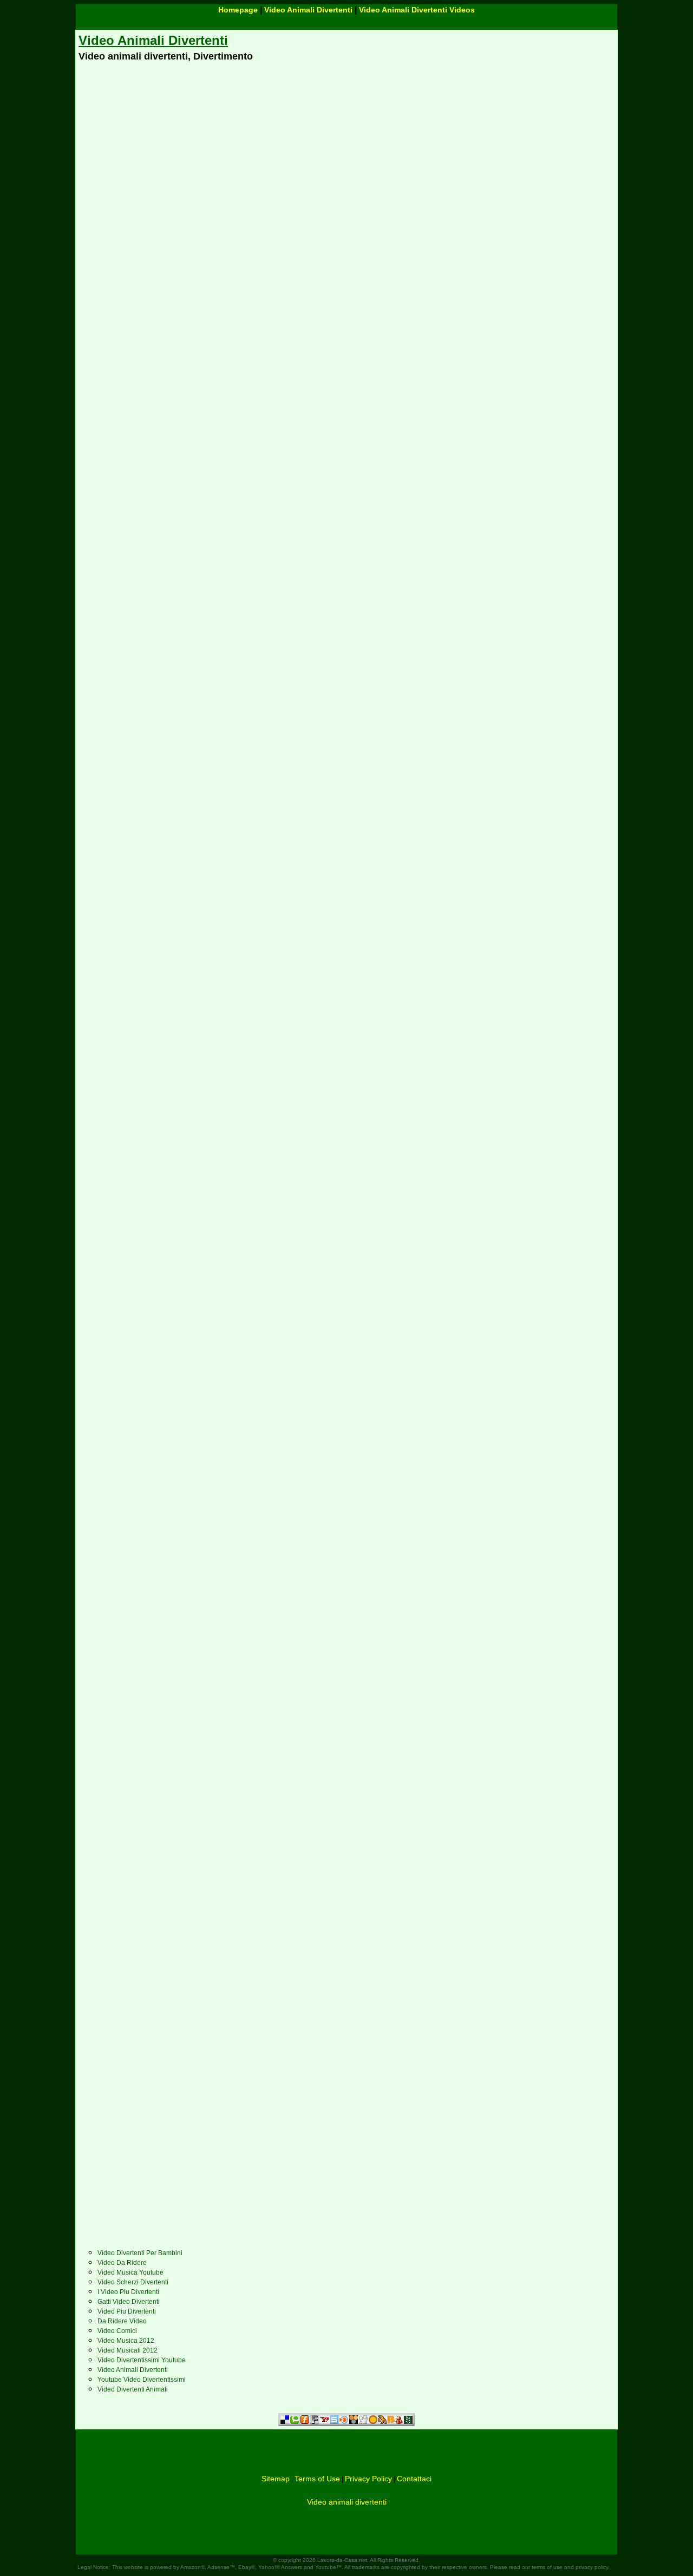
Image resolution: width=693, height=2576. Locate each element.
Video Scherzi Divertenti (133, 2282)
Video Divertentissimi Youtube (142, 2360)
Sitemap (276, 2479)
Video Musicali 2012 (128, 2350)
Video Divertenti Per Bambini (140, 2253)
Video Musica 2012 (126, 2341)
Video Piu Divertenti (127, 2311)
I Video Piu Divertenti (128, 2292)
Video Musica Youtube (130, 2272)
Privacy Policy (368, 2479)
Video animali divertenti (347, 2502)
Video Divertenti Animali (133, 2389)
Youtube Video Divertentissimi (142, 2380)
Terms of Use (317, 2479)
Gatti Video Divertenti (129, 2302)
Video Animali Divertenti (308, 10)
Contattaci (414, 2479)
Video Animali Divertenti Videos (417, 10)
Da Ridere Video (122, 2321)
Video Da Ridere (122, 2263)
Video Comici (117, 2331)
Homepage (238, 10)
